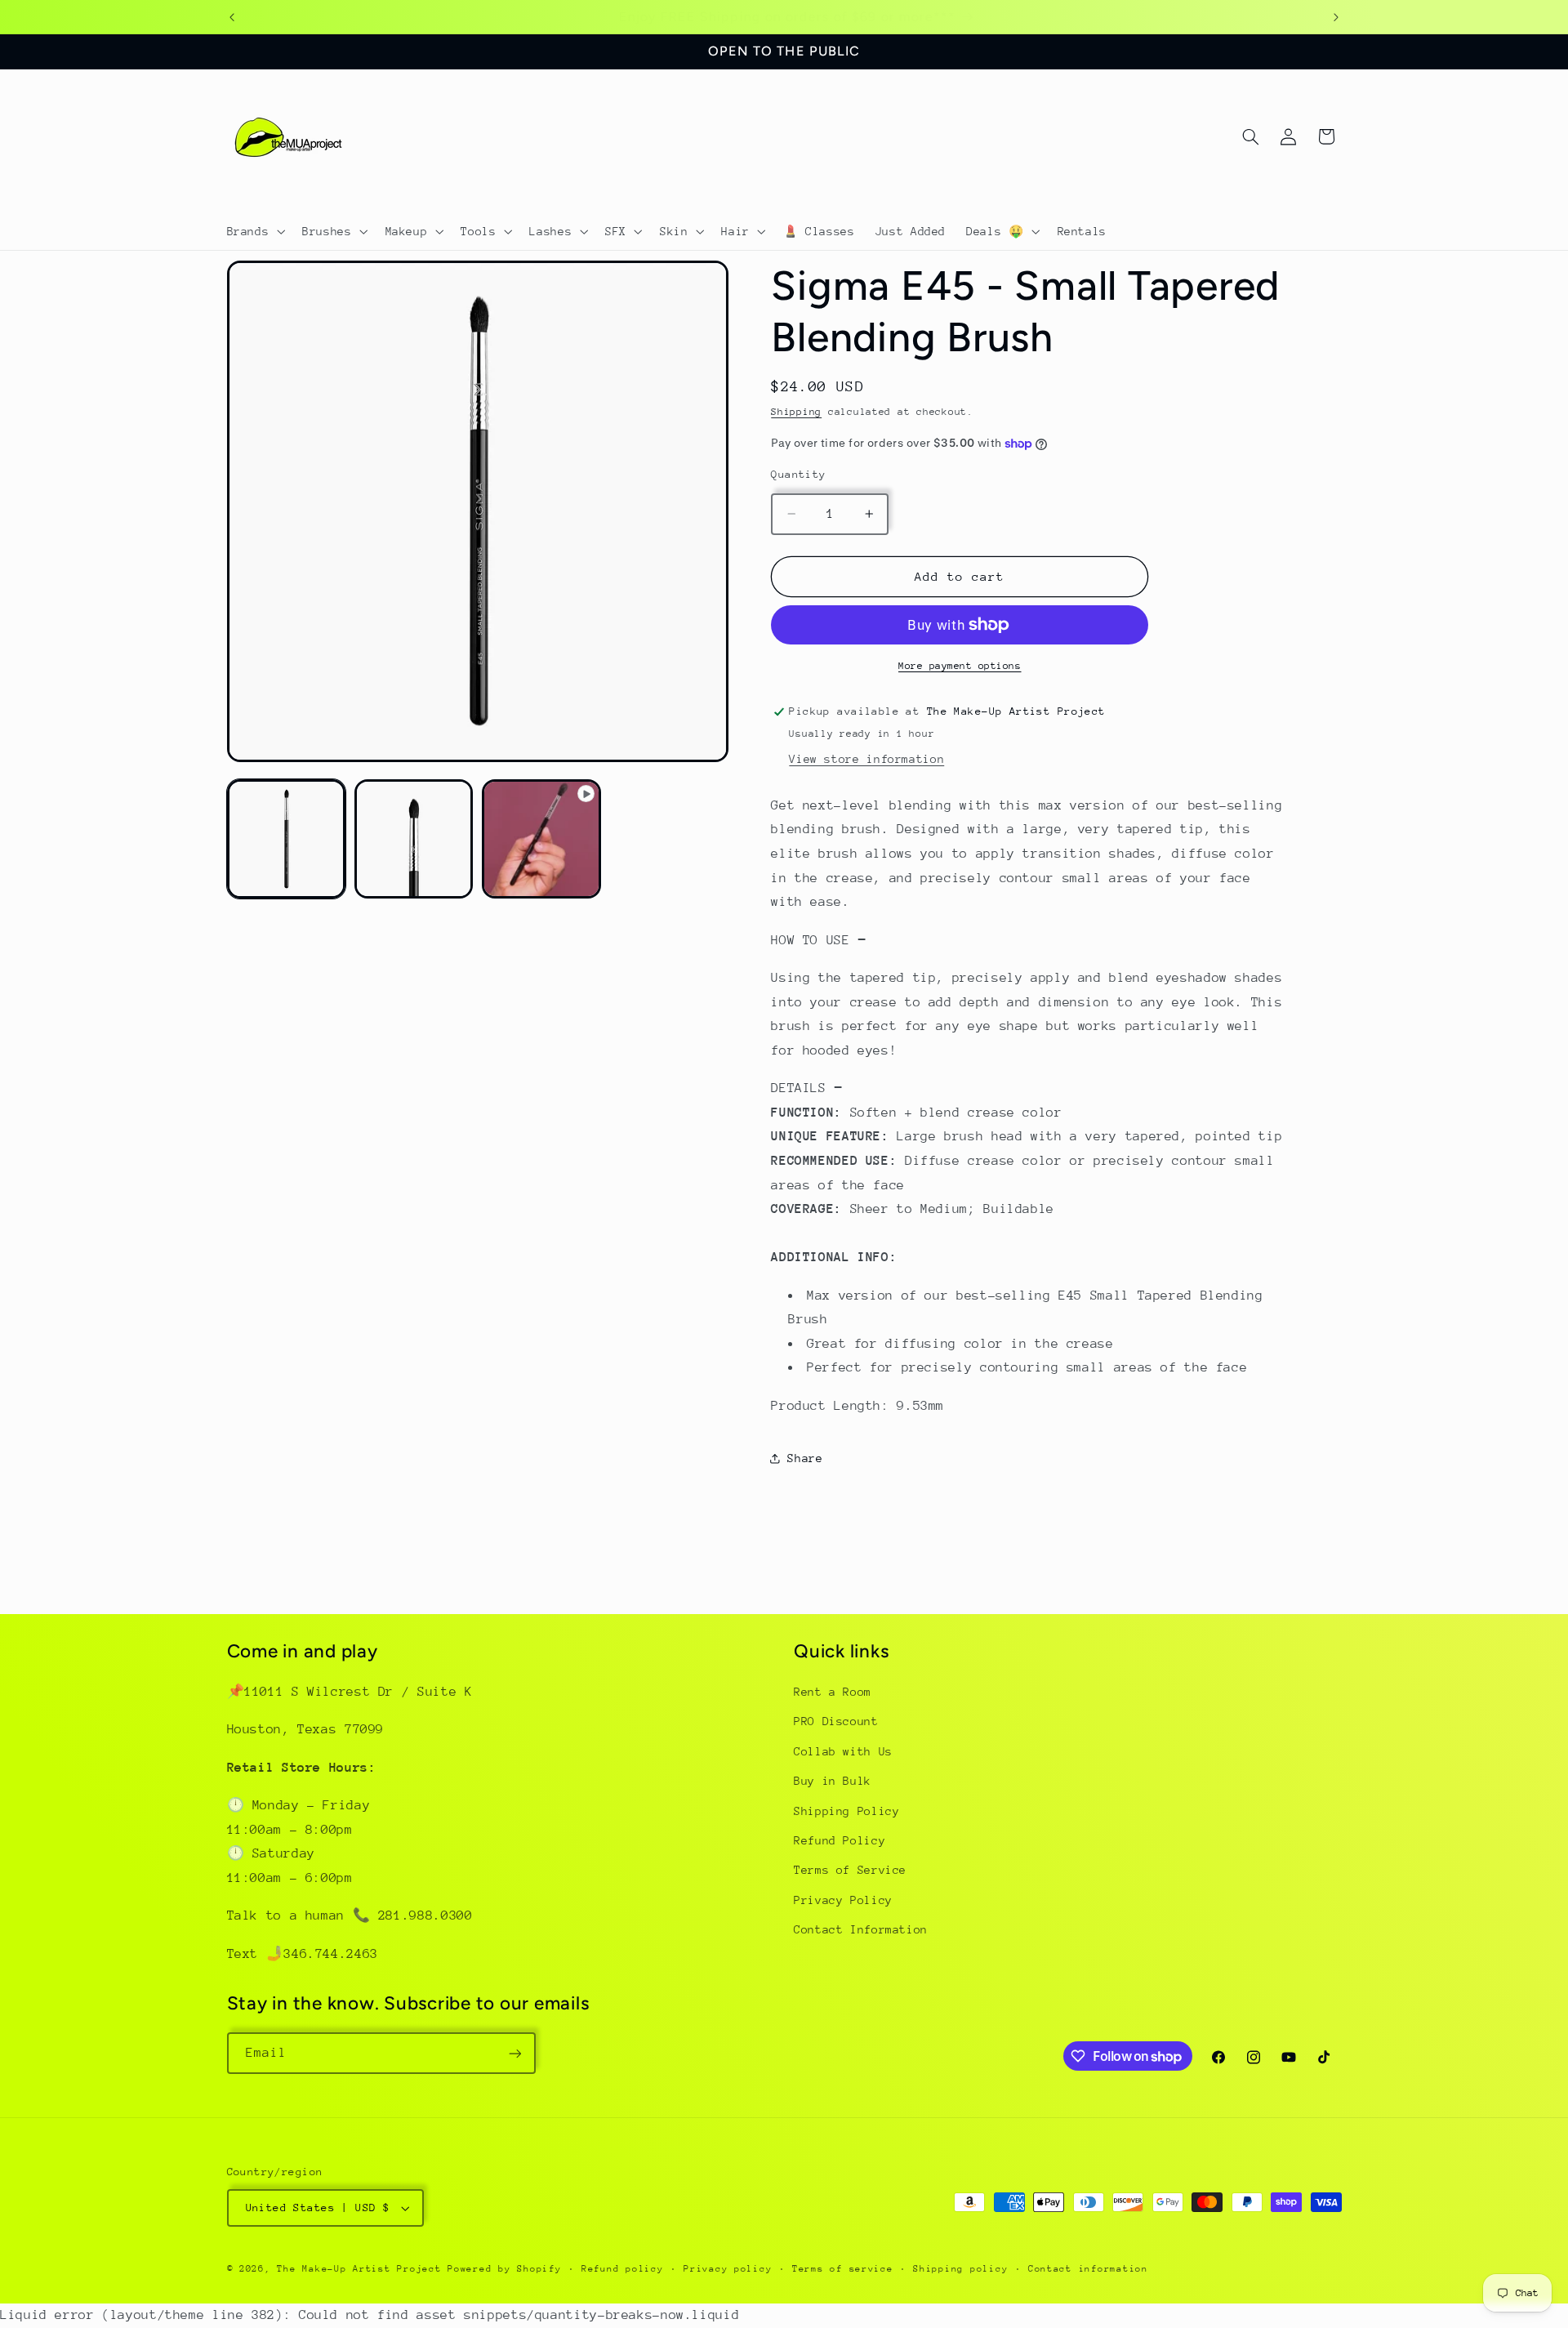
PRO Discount (836, 1722)
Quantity (798, 474)
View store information (866, 759)
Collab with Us (843, 1751)
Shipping (796, 412)
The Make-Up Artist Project (362, 2269)
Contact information (1088, 2269)
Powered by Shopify (504, 2269)
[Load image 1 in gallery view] (287, 839)
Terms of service (843, 2269)
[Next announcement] (1336, 17)
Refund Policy (840, 1840)
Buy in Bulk (833, 1782)
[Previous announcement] (232, 17)
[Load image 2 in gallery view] (414, 839)
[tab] (1028, 940)
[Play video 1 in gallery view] (541, 839)
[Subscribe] (514, 2053)
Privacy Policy (843, 1900)
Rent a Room (833, 1692)
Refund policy (623, 2269)
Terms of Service (850, 1871)
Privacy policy (728, 2269)
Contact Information (861, 1930)
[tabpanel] (1028, 854)
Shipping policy (960, 2269)
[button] (254, 231)
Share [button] (805, 1457)
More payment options (960, 666)
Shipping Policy (846, 1811)
